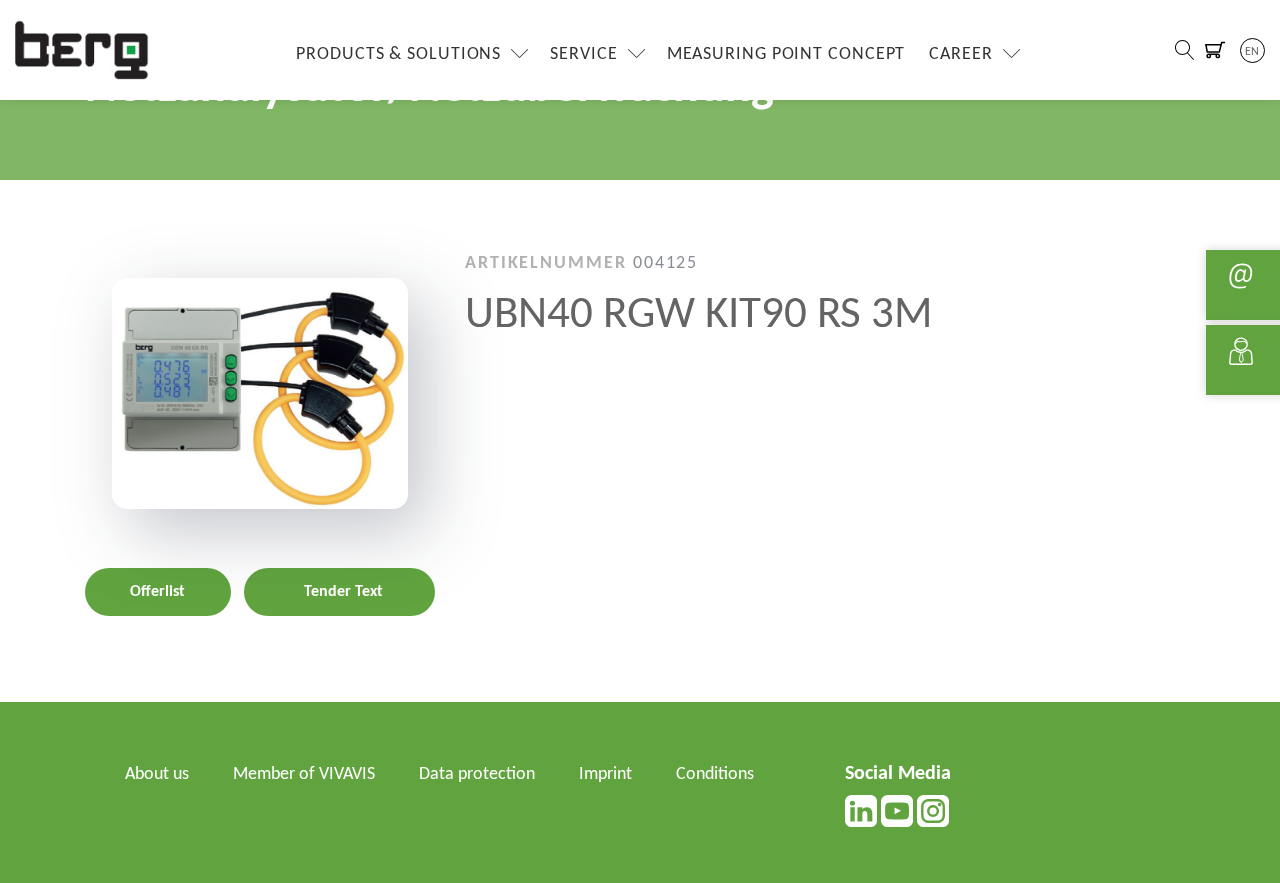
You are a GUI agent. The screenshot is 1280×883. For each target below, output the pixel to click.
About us (157, 774)
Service (583, 54)
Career (960, 54)
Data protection (477, 774)
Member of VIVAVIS (304, 774)
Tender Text (343, 592)
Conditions (715, 774)
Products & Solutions (398, 54)
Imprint (605, 774)
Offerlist (157, 592)
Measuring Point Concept (786, 54)
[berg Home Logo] (82, 49)
